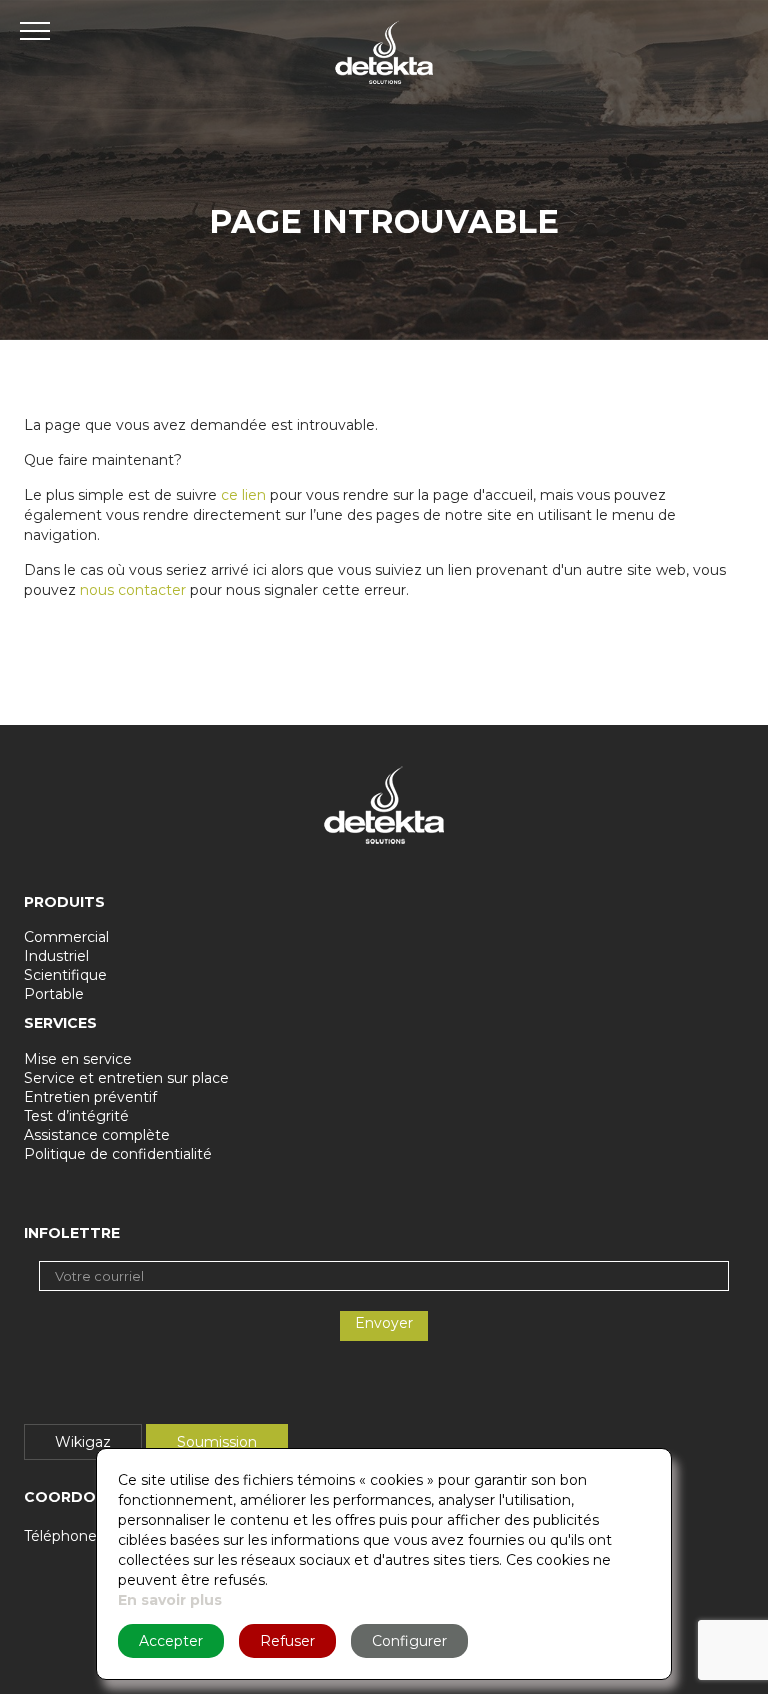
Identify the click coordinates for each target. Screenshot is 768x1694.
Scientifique (65, 975)
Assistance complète (97, 1135)
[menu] (40, 30)
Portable (54, 994)
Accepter (171, 1641)
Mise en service (78, 1059)
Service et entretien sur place (126, 1078)
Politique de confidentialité (118, 1154)
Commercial (66, 937)
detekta (384, 52)
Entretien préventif (90, 1097)
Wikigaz (83, 1442)
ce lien (243, 495)
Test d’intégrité (76, 1116)
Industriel (56, 956)
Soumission (217, 1442)
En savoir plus (170, 1600)
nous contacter (133, 590)
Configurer (409, 1641)
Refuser (287, 1641)
